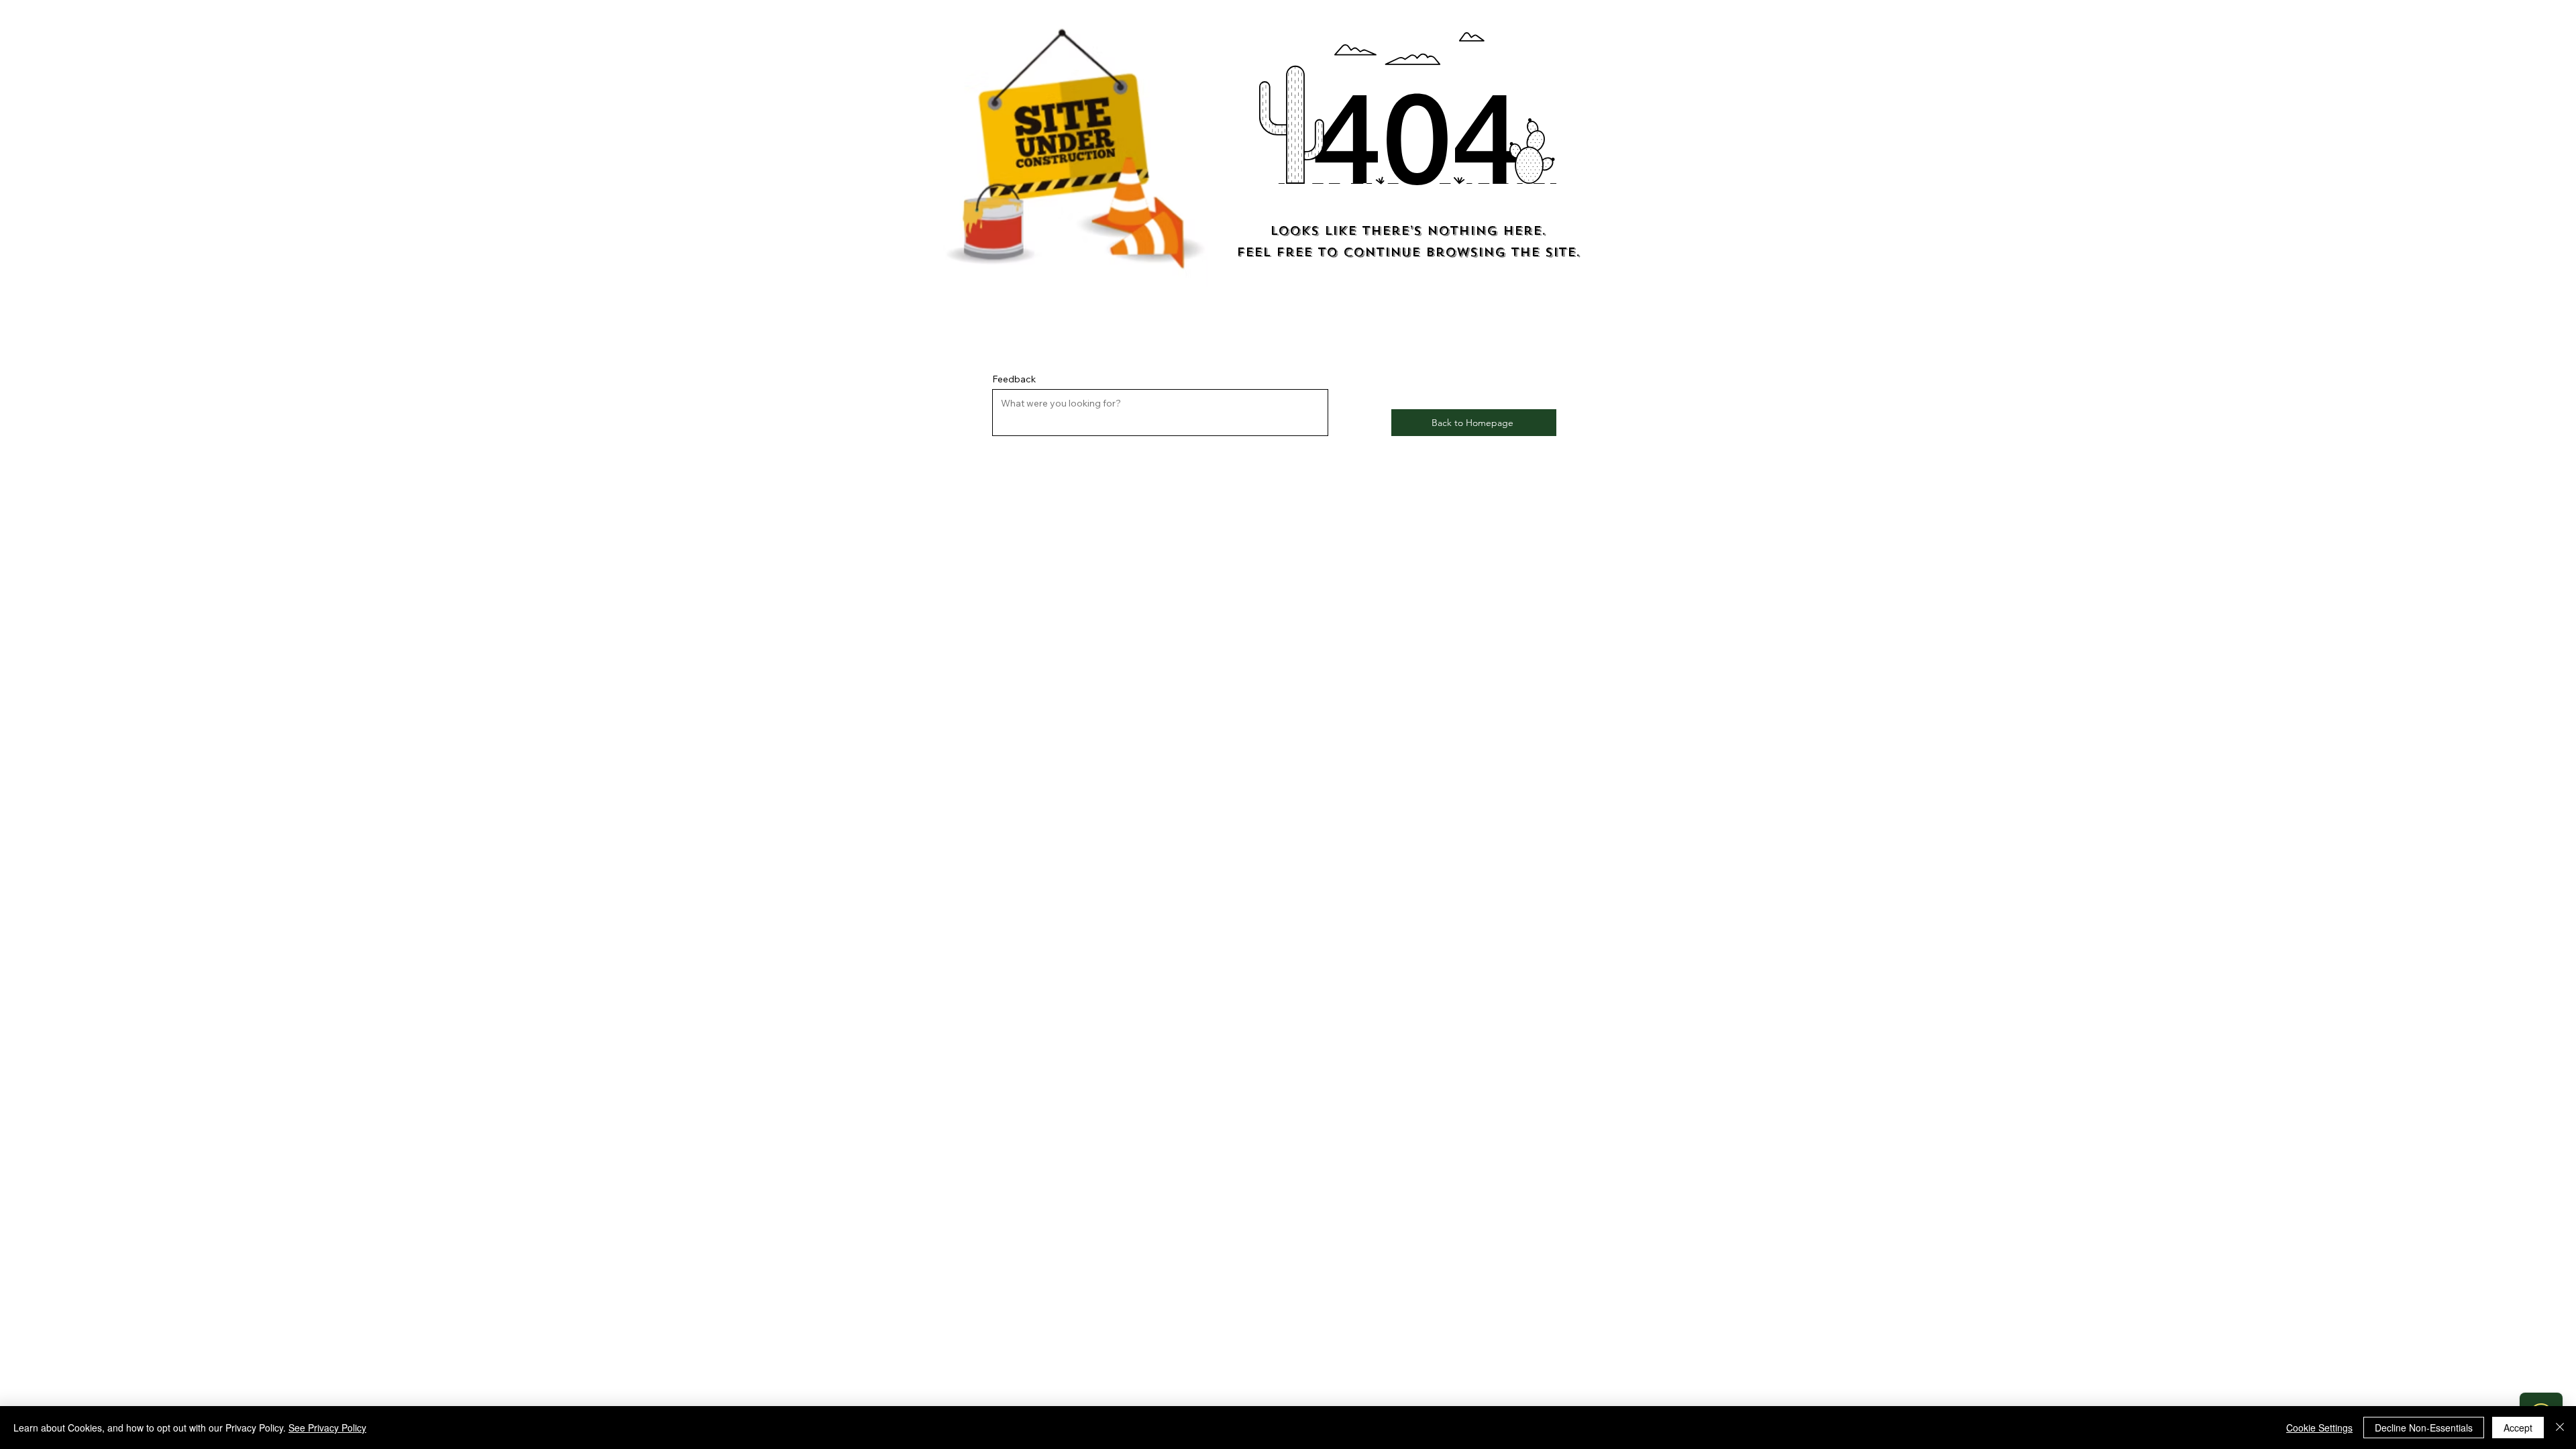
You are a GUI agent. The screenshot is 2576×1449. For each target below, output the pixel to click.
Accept (2518, 1428)
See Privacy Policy (327, 1428)
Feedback (1014, 379)
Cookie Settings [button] (2319, 1428)
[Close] (2560, 1428)
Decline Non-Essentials (2424, 1428)
